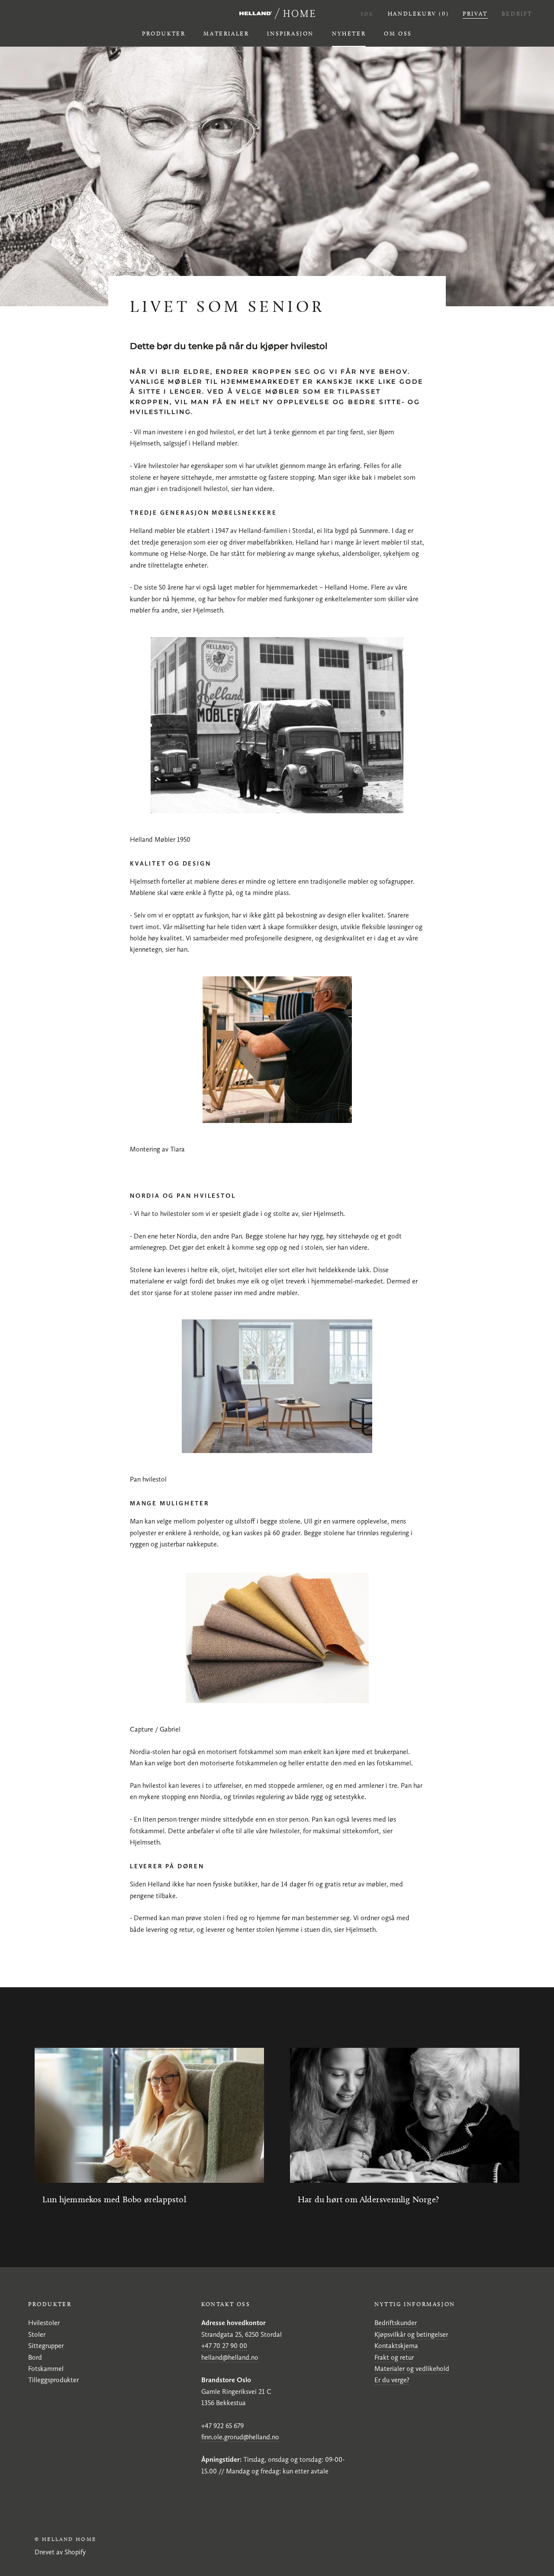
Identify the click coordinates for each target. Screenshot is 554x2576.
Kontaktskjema (396, 2346)
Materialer (226, 33)
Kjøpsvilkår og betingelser (411, 2334)
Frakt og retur (394, 2357)
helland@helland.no (230, 2357)
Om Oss (398, 33)
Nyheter (349, 33)
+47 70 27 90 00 (224, 2346)
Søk (367, 14)
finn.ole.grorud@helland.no (240, 2437)
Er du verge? (392, 2380)
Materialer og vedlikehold (412, 2369)
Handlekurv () (418, 13)
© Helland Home (66, 2539)
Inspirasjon (290, 33)
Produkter (164, 33)
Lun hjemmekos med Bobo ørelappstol (114, 2199)
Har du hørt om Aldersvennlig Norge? (368, 2199)
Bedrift (517, 13)
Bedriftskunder (396, 2323)
